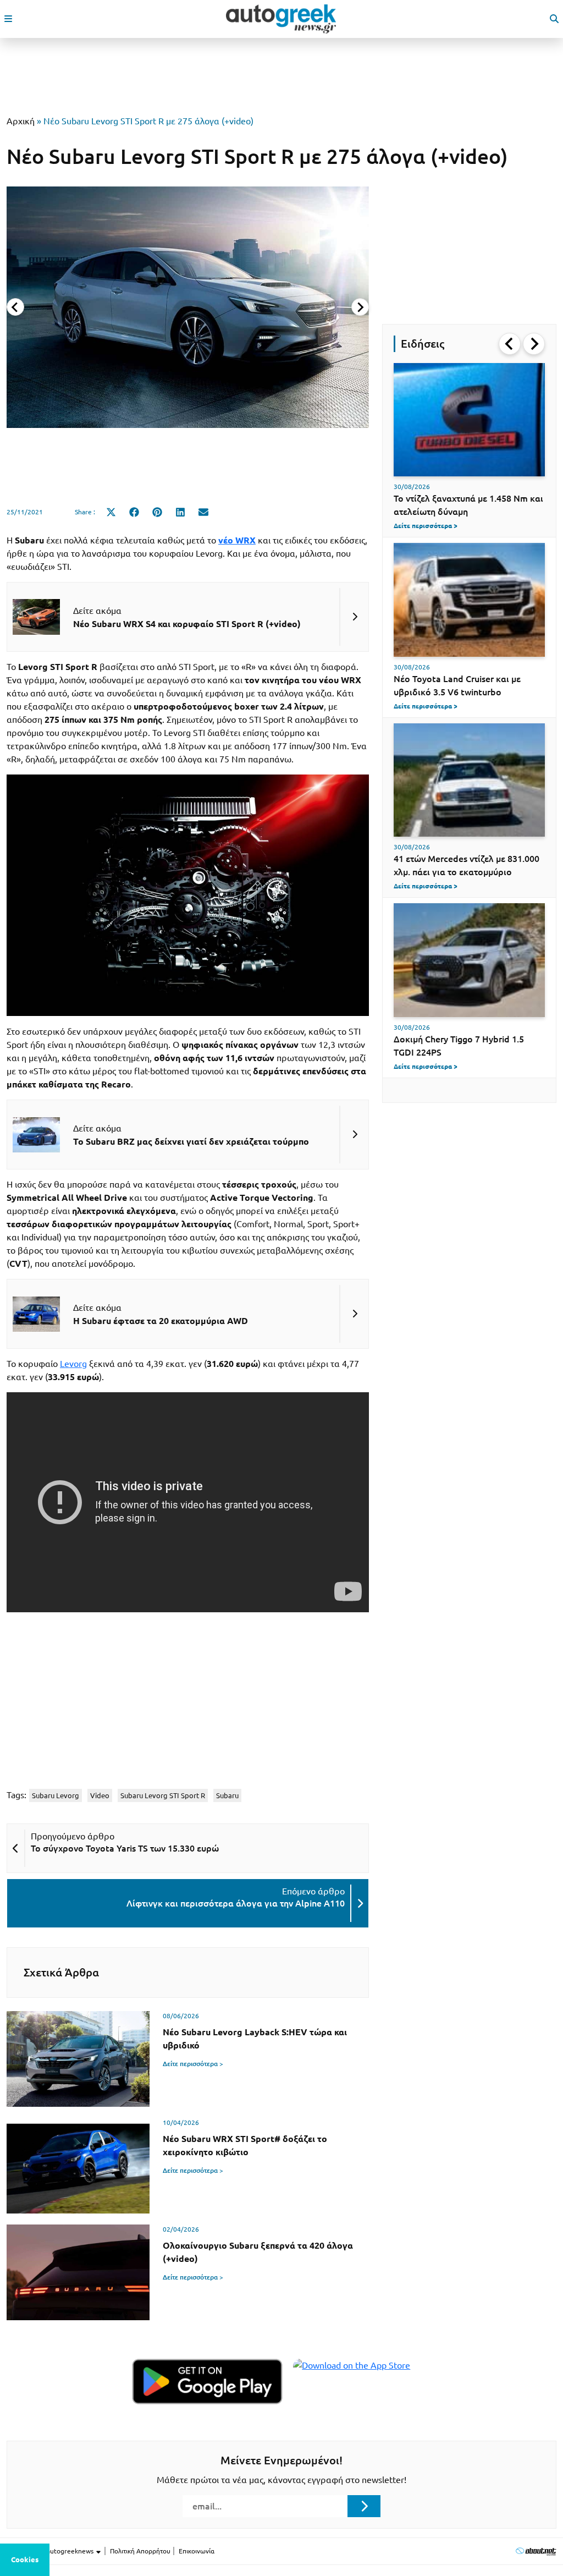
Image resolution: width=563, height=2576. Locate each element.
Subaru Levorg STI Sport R (163, 1795)
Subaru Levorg (56, 1795)
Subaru (227, 1795)
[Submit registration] (364, 2506)
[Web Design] (536, 2551)
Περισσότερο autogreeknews (51, 2551)
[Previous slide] (15, 307)
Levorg (73, 1364)
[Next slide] (360, 307)
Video (100, 1795)
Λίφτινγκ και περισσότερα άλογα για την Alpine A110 (236, 1903)
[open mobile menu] (8, 19)
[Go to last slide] (510, 344)
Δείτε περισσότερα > (193, 2064)
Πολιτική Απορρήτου (140, 2551)
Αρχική (21, 121)
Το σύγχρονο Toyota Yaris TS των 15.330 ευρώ (125, 1848)
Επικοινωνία (197, 2551)
